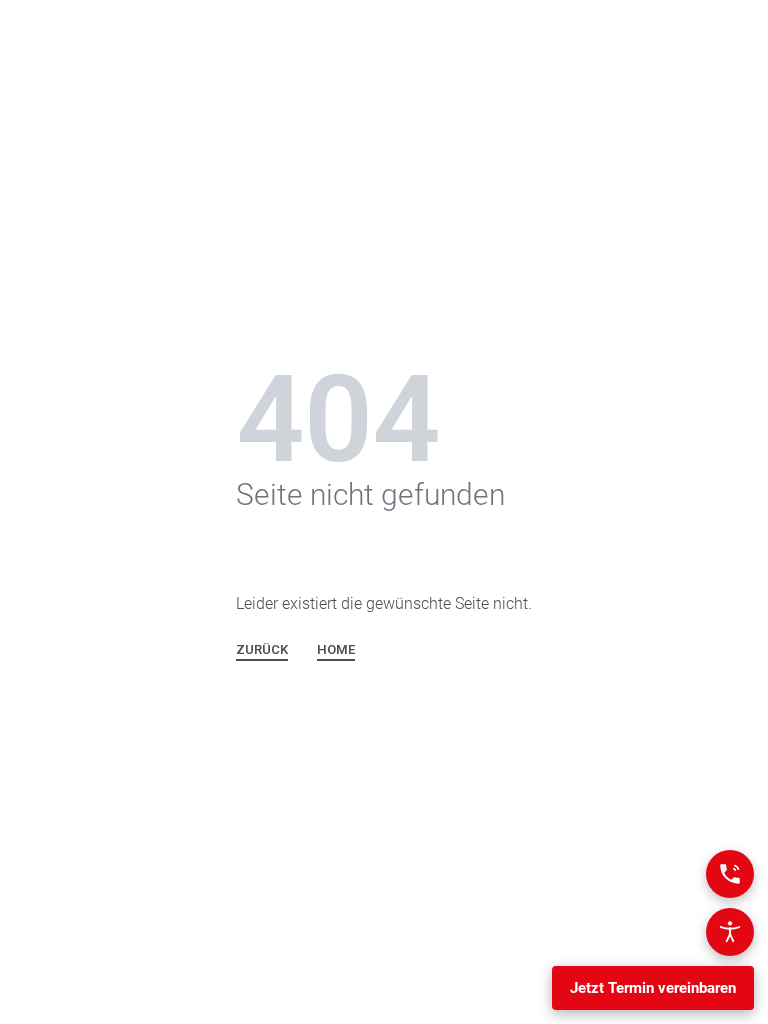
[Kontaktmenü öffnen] (730, 874)
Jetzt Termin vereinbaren (653, 988)
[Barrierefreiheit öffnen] (730, 932)
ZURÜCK (262, 650)
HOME (336, 650)
